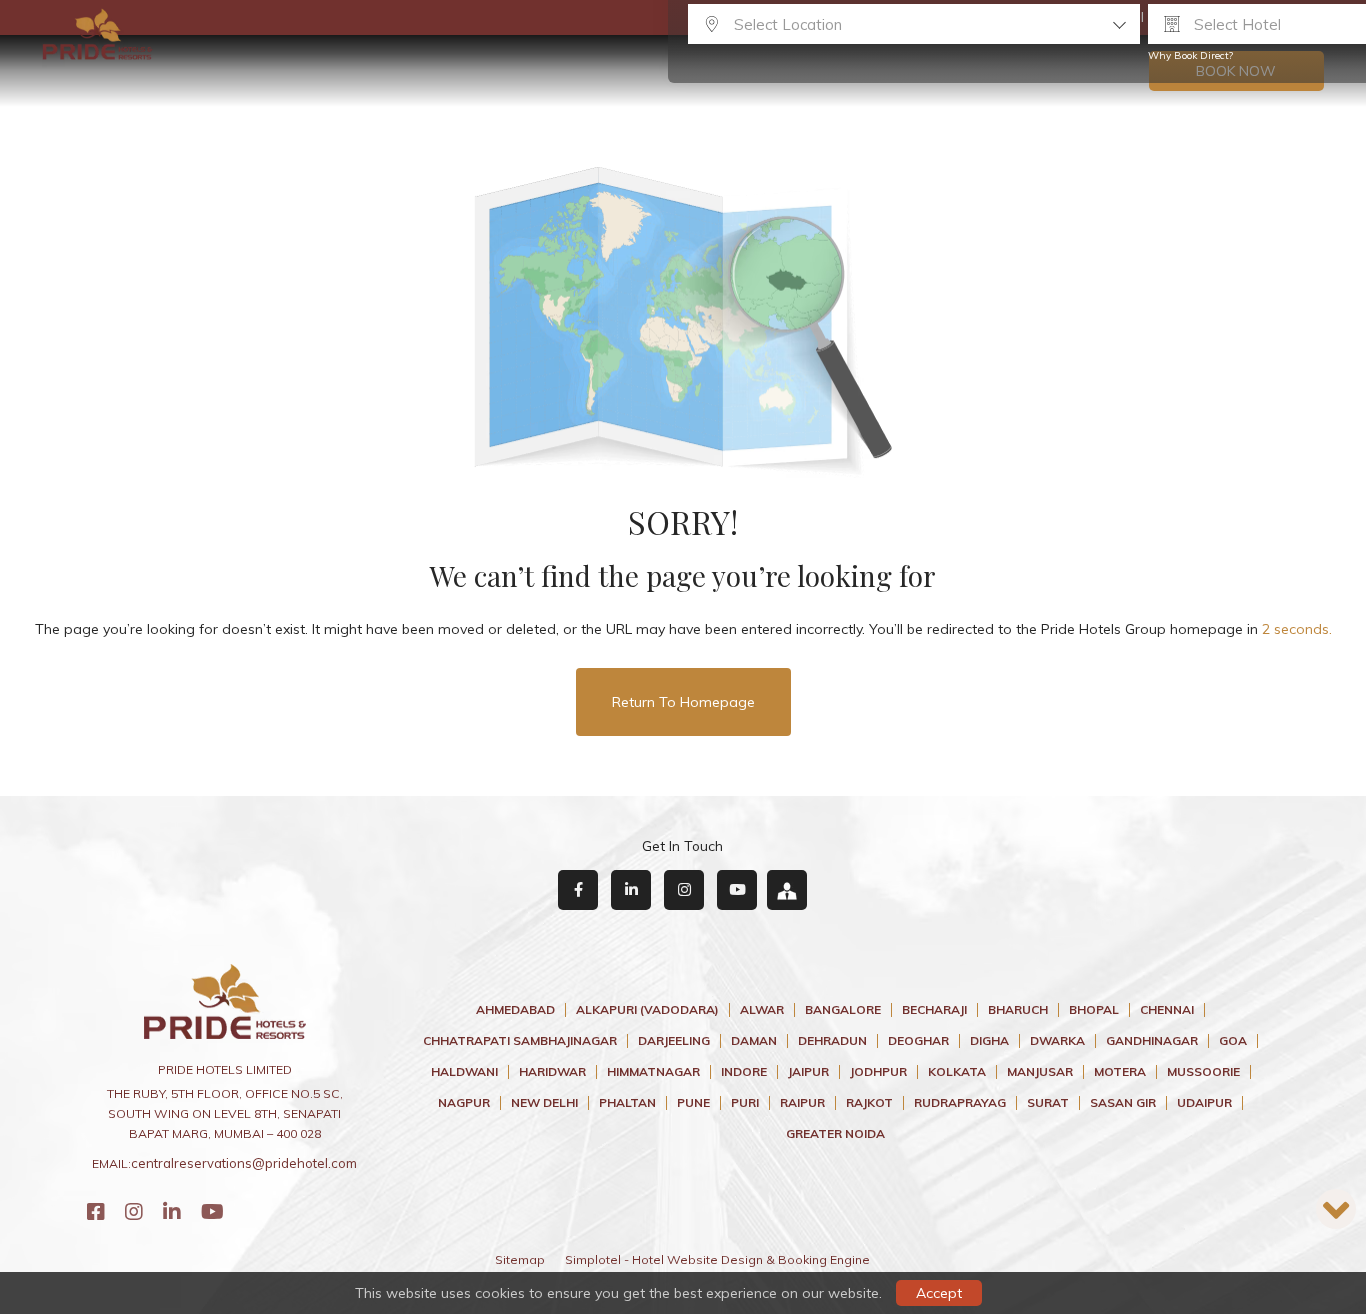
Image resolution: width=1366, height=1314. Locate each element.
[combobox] (914, 24)
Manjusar (1040, 1072)
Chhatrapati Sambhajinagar (520, 1041)
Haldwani (464, 1072)
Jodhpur (878, 1072)
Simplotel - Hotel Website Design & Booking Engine (717, 1259)
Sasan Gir (1123, 1103)
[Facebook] (96, 1211)
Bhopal (1094, 1010)
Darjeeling (674, 1041)
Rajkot (869, 1103)
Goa (1233, 1041)
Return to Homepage (683, 702)
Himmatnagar (653, 1072)
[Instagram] (134, 1211)
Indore (744, 1072)
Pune (693, 1103)
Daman (754, 1041)
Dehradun (832, 1041)
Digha (989, 1041)
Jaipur (808, 1072)
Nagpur (464, 1103)
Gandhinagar (1152, 1041)
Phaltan (627, 1103)
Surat (1048, 1103)
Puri (745, 1103)
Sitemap (520, 1259)
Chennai (1167, 1010)
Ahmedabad (515, 1010)
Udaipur (1204, 1103)
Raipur (802, 1103)
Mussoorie (1203, 1072)
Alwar (762, 1010)
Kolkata (957, 1072)
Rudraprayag (960, 1103)
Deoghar (918, 1041)
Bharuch (1018, 1010)
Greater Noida (835, 1134)
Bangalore (843, 1010)
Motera (1120, 1072)
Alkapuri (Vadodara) (647, 1010)
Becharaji (934, 1010)
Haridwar (552, 1072)
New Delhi (544, 1103)
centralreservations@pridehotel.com (244, 1163)
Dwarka (1057, 1041)
